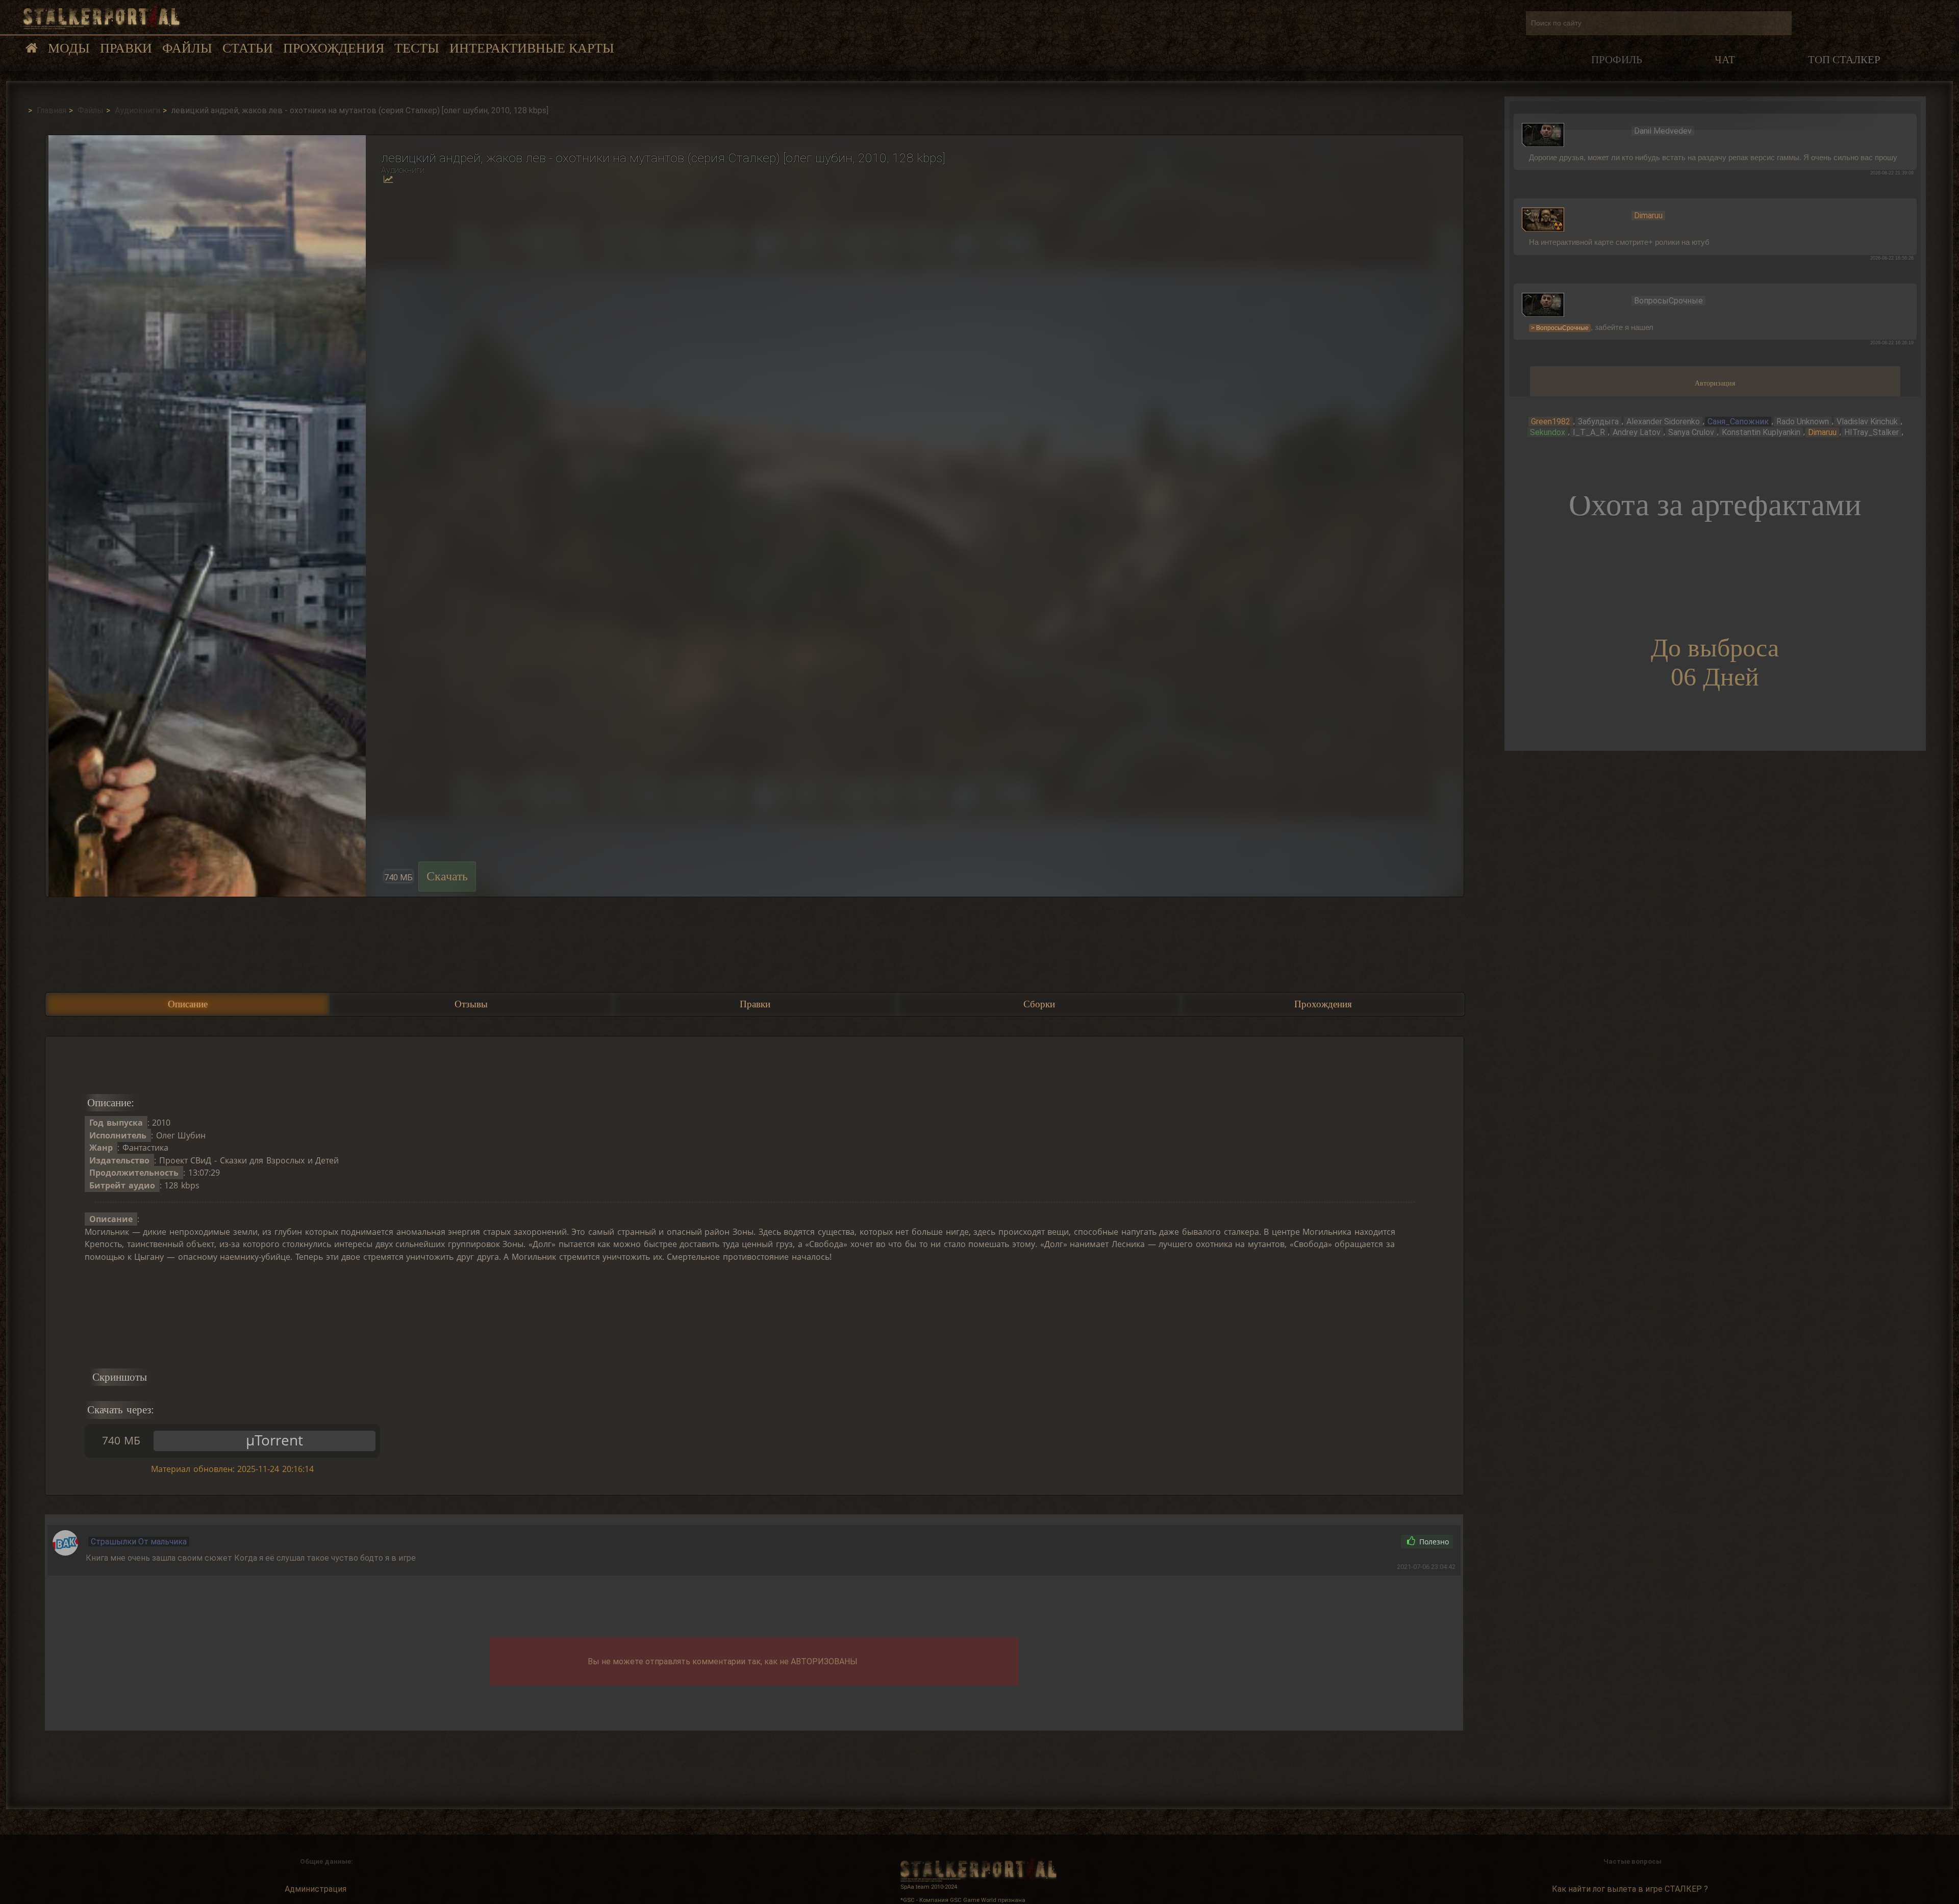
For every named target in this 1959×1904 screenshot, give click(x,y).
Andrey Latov (1637, 432)
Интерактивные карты (532, 48)
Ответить (1368, 1542)
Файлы (187, 48)
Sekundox (1548, 432)
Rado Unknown (1803, 422)
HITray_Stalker (1872, 432)
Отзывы (471, 1004)
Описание (188, 1004)
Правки (126, 48)
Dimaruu (1822, 432)
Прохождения (334, 48)
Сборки (1039, 1004)
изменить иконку (1543, 134)
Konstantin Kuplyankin (1761, 432)
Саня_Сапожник (1738, 422)
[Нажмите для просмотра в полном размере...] (206, 516)
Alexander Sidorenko (1663, 422)
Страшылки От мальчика (139, 1542)
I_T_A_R (1589, 432)
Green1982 (1551, 422)
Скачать (447, 876)
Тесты (417, 48)
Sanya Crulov (1691, 432)
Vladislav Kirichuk (1867, 422)
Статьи (248, 48)
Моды (69, 48)
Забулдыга (1598, 422)
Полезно (1433, 1542)
